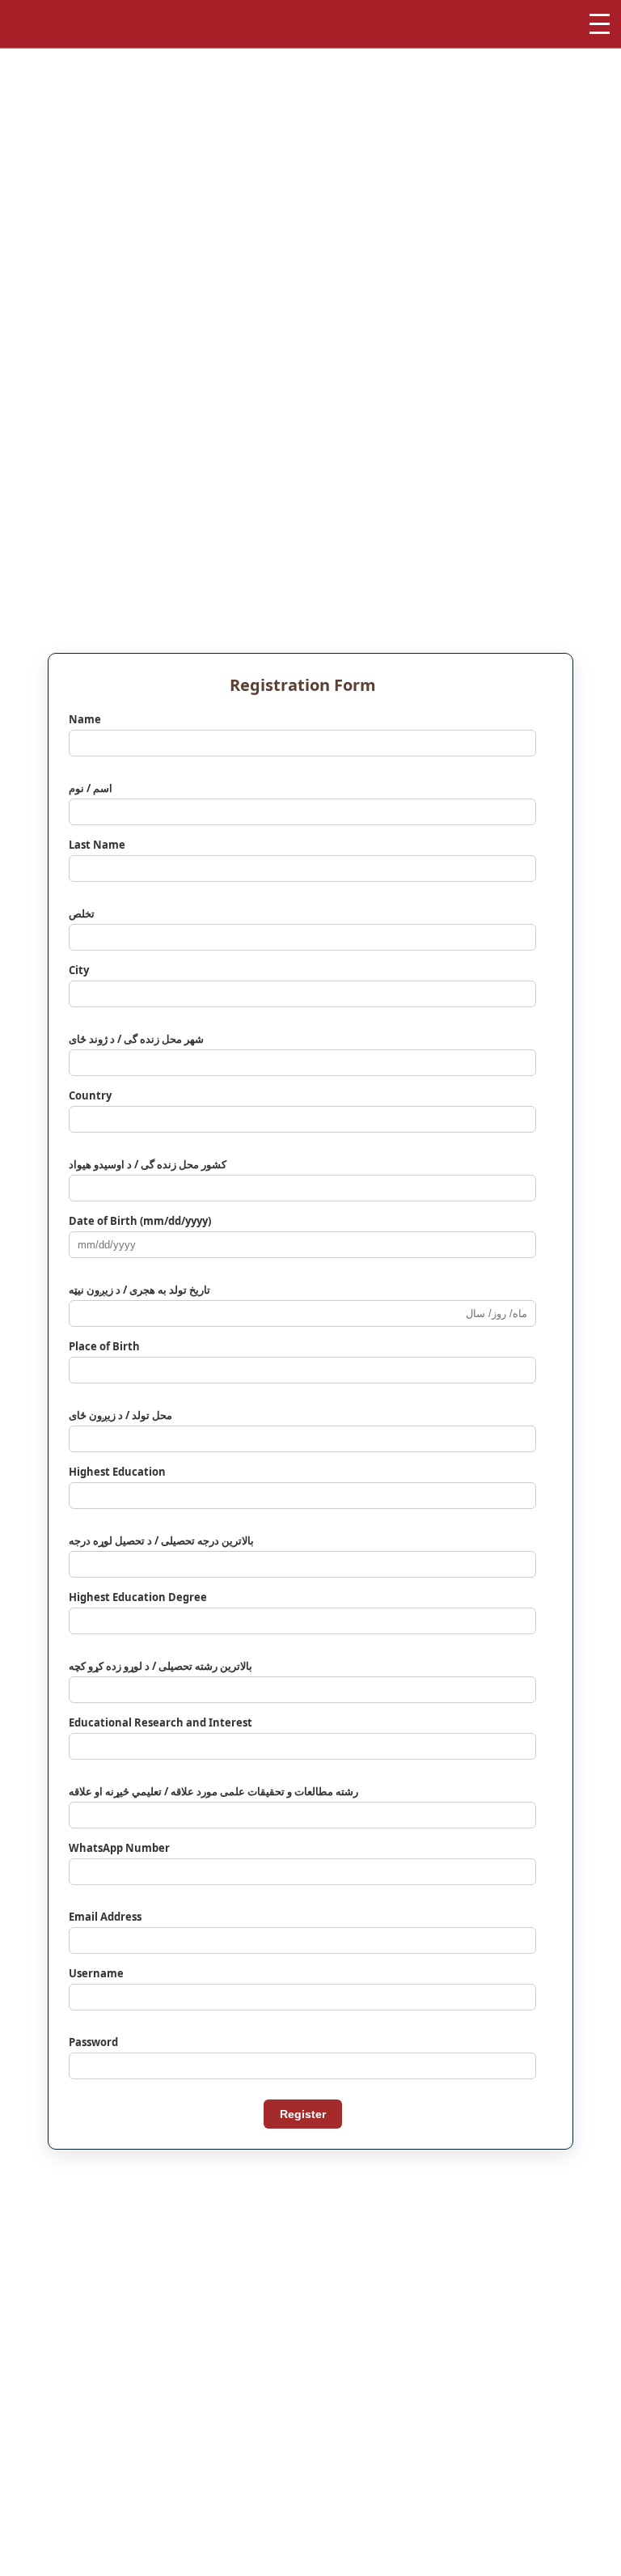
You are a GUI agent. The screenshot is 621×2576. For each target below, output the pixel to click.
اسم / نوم (91, 788)
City (79, 970)
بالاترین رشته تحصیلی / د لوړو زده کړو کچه (161, 1666)
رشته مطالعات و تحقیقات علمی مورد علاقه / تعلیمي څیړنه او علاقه (213, 1791)
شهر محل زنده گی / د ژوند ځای (136, 1039)
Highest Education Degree (138, 1597)
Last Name (97, 845)
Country (90, 1095)
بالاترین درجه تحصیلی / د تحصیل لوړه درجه (161, 1540)
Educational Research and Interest (161, 1722)
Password (93, 2042)
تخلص (82, 913)
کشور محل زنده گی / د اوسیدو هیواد (148, 1164)
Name (85, 719)
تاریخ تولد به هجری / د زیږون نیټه (139, 1290)
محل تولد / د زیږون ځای (120, 1415)
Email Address (105, 1917)
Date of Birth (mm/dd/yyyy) (140, 1221)
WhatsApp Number (119, 1848)
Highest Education (117, 1472)
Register (303, 2114)
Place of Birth (104, 1346)
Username (96, 1973)
